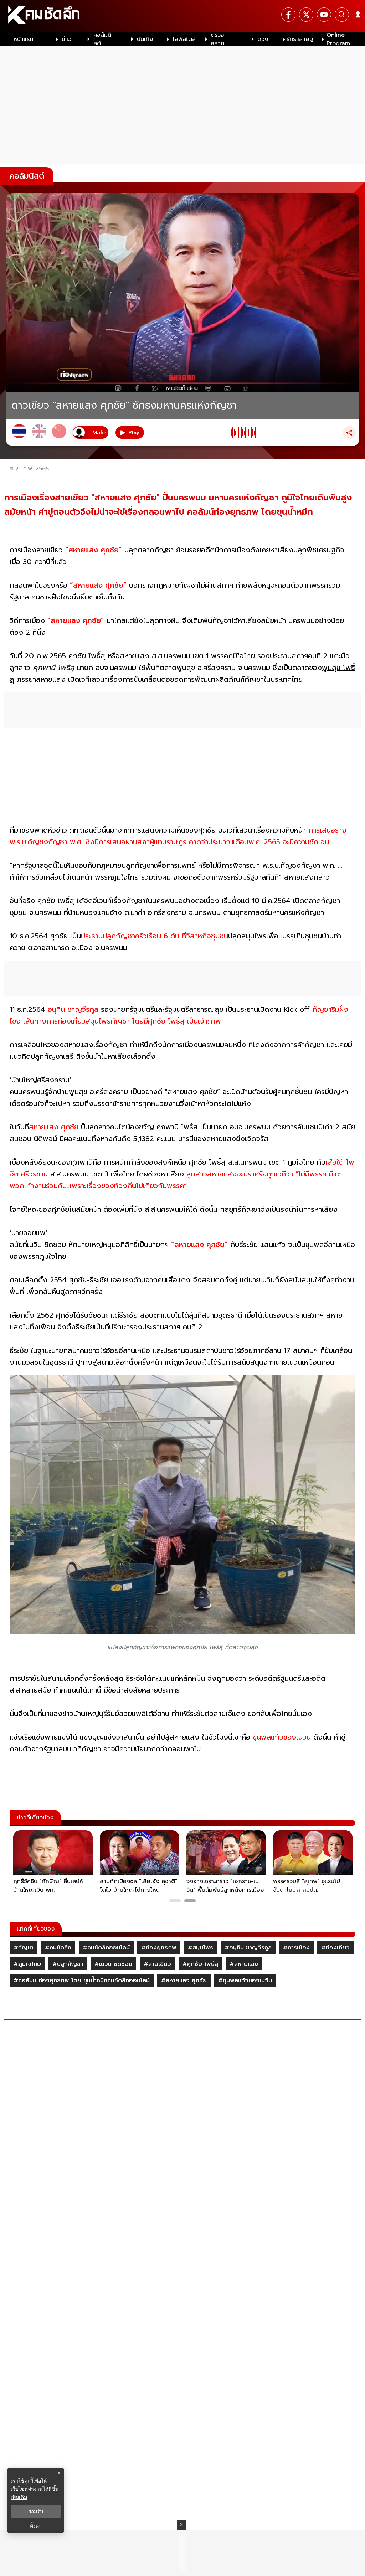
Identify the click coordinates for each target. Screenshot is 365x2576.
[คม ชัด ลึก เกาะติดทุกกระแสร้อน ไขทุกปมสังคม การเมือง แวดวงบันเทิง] (182, 16)
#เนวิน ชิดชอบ (113, 1964)
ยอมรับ (36, 2511)
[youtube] (324, 15)
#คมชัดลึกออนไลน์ (106, 1948)
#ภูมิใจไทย (27, 1964)
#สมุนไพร (201, 1948)
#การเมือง (296, 1948)
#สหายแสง (244, 1964)
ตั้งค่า (36, 2526)
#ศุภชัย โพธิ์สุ (200, 1964)
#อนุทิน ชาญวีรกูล (248, 1948)
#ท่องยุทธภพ (159, 1948)
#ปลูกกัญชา (68, 1964)
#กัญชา (24, 1948)
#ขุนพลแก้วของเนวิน (245, 1980)
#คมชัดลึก (58, 1948)
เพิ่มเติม (19, 2497)
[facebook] (288, 15)
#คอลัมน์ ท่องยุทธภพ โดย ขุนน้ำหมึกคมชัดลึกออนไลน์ (82, 1980)
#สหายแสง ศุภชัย (184, 1980)
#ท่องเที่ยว (335, 1948)
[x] (306, 15)
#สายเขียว (157, 1964)
